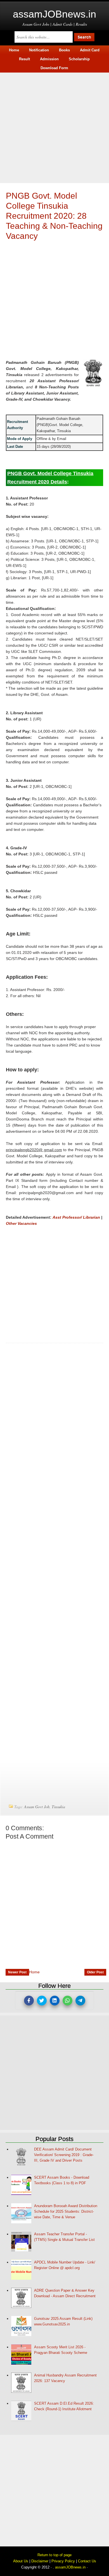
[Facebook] (29, 2001)
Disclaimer (40, 2561)
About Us (21, 2561)
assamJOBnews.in (54, 14)
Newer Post (17, 1972)
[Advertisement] (54, 127)
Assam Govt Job (37, 1807)
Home (34, 1972)
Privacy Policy (63, 2561)
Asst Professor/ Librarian (76, 1217)
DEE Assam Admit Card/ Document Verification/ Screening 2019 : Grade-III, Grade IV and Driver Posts (64, 2155)
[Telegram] (80, 2001)
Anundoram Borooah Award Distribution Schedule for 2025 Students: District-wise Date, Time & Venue (66, 2211)
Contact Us (87, 2561)
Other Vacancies (21, 1223)
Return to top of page (54, 2555)
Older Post (95, 1972)
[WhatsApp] (67, 2001)
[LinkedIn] (55, 2001)
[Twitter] (42, 2001)
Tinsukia (58, 1807)
